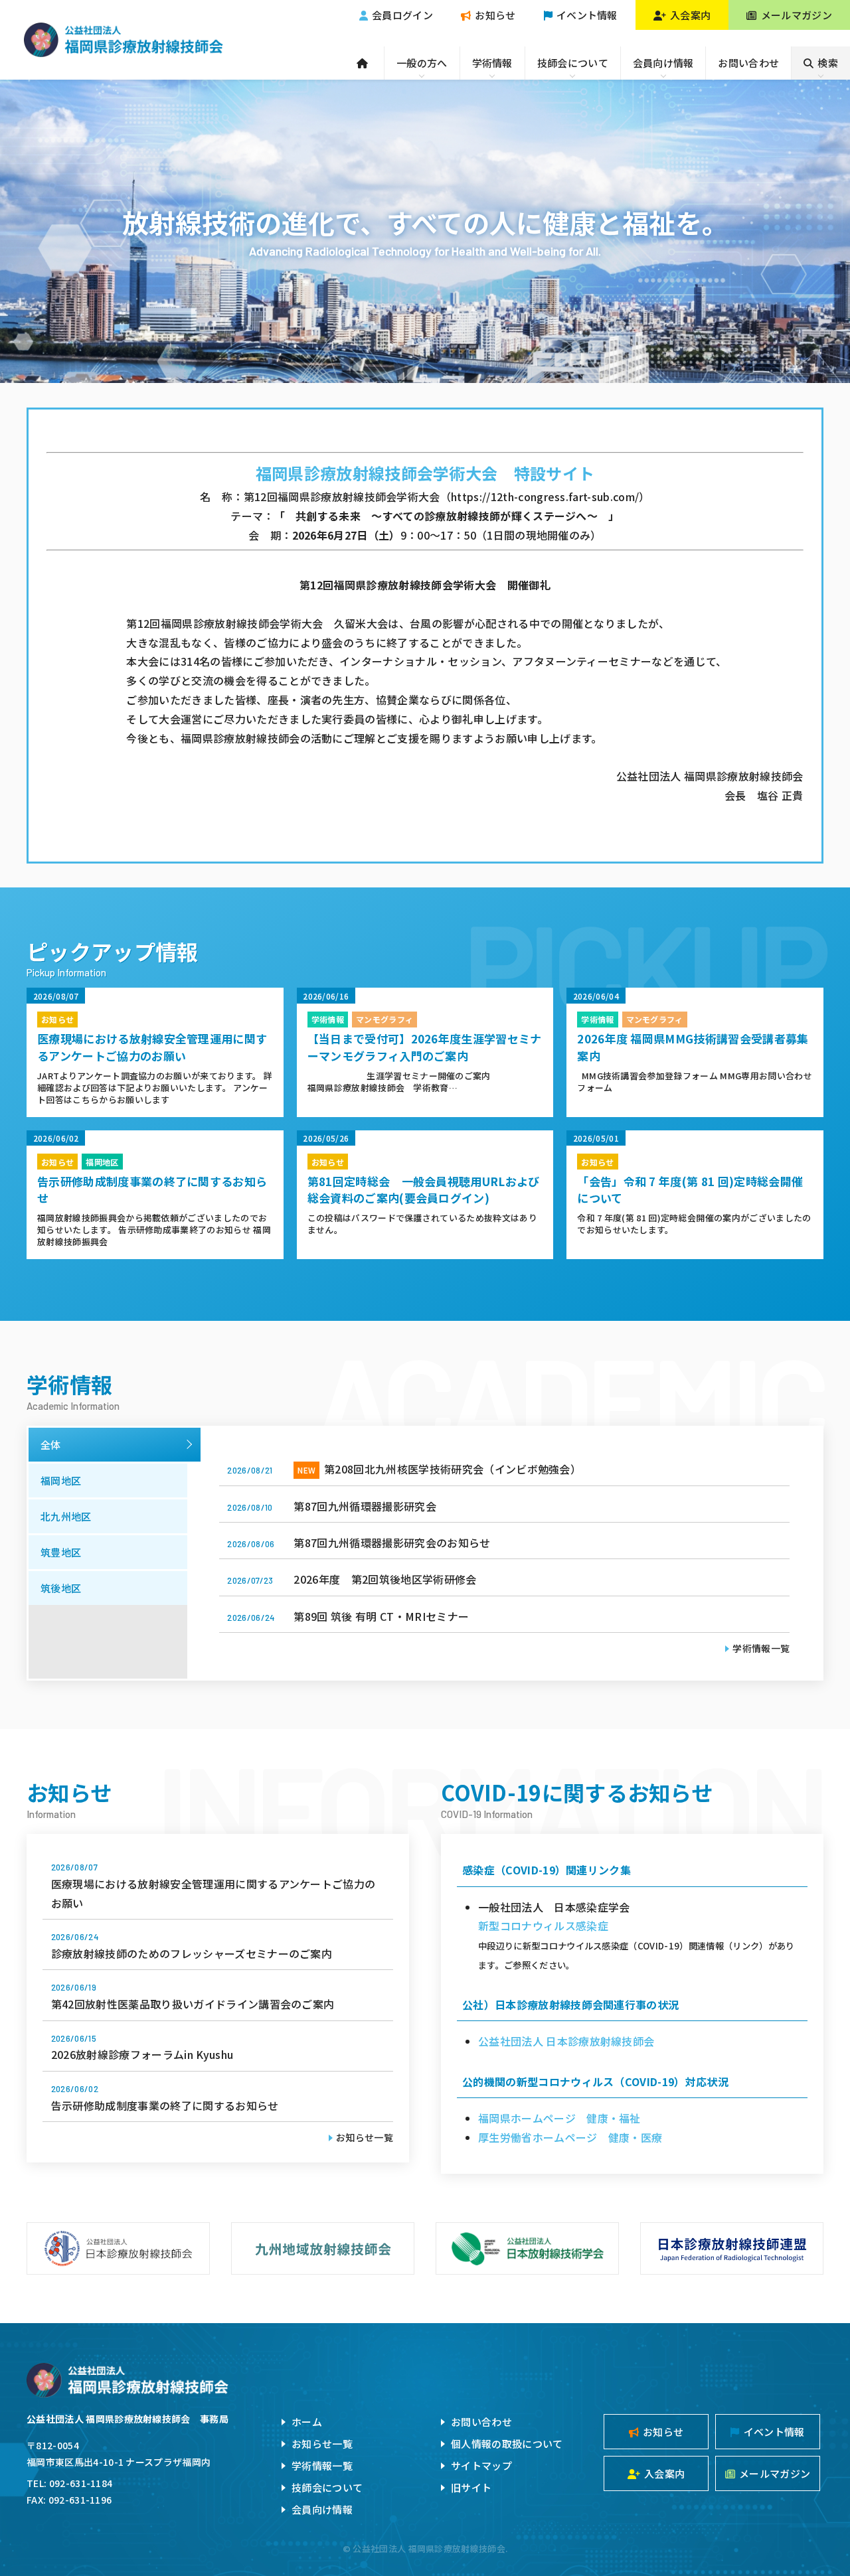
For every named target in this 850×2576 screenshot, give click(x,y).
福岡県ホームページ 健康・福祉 (559, 2118)
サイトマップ (481, 2465)
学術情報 (492, 63)
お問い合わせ (748, 63)
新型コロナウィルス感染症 (543, 1926)
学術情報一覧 (761, 1648)
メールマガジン (797, 15)
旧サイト (471, 2487)
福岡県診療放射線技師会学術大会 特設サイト (425, 473)
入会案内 (690, 15)
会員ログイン (402, 15)
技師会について (573, 63)
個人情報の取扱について (507, 2444)
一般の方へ (422, 63)
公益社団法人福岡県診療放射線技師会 (124, 40)
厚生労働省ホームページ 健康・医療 (570, 2137)
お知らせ (495, 15)
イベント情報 (587, 15)
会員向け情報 (663, 63)
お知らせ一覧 (365, 2137)
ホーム (307, 2422)
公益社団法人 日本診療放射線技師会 (566, 2041)
